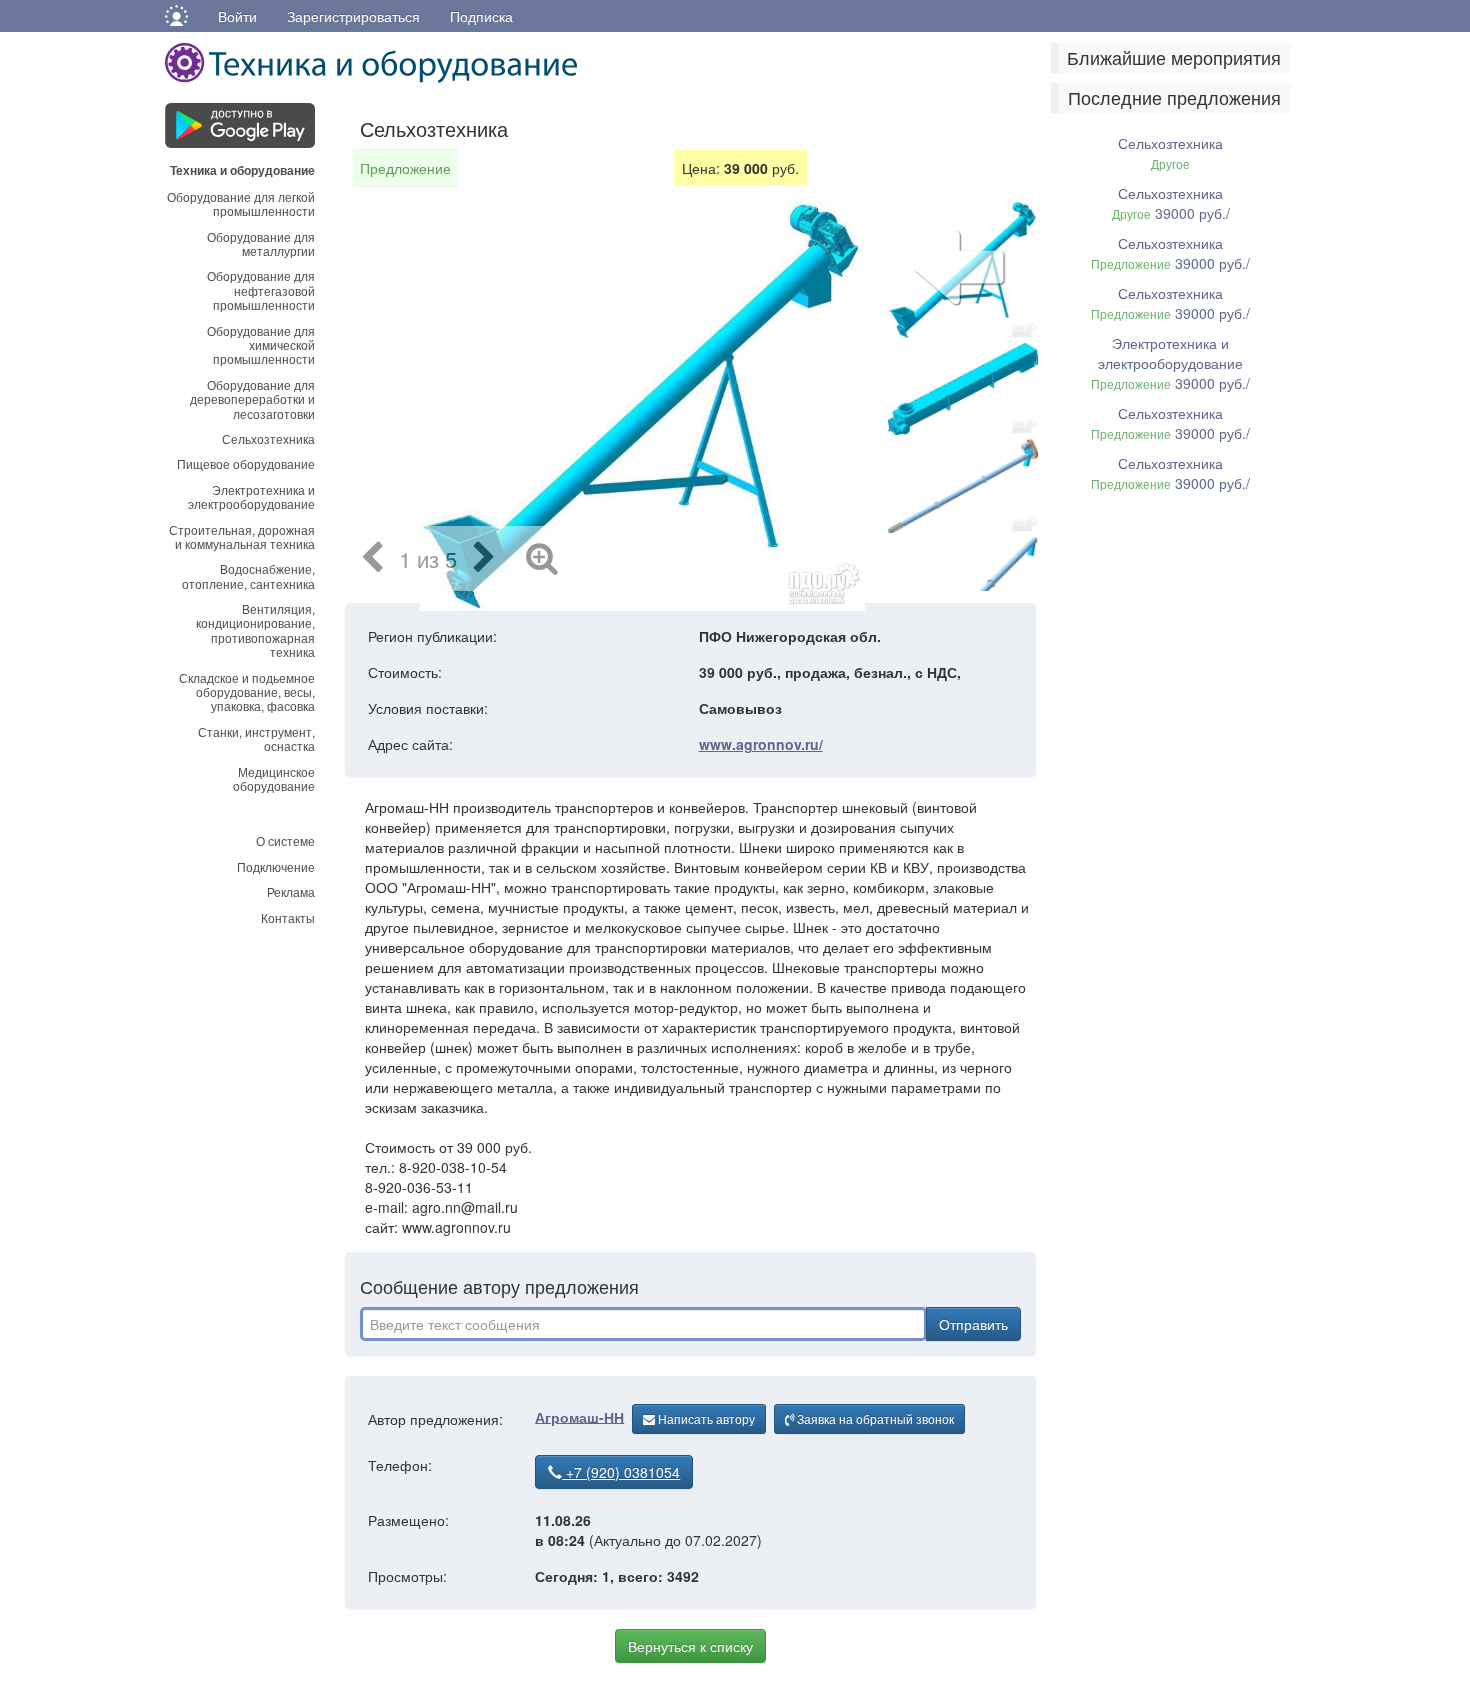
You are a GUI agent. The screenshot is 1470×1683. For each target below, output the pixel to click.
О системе (285, 840)
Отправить (973, 1324)
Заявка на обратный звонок (874, 1418)
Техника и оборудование (242, 169)
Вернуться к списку (690, 1646)
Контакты (288, 917)
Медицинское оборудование (274, 778)
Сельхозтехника (268, 438)
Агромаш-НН (579, 1416)
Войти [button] (237, 16)
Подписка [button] (481, 16)
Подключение (276, 866)
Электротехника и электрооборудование (251, 496)
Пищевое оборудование (246, 463)
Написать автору (705, 1418)
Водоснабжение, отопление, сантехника (248, 575)
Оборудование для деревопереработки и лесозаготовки (252, 399)
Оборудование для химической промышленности (261, 345)
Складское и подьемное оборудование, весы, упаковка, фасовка (247, 692)
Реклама (291, 891)
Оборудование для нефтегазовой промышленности (261, 290)
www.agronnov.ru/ (761, 744)
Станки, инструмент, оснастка (256, 738)
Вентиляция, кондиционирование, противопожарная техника (255, 630)
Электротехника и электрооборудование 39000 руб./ (1170, 363)
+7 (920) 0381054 (621, 1472)
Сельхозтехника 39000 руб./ (1171, 203)
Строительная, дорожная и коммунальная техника (242, 536)
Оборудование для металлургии (261, 243)
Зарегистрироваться (353, 16)
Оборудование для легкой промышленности (241, 203)
